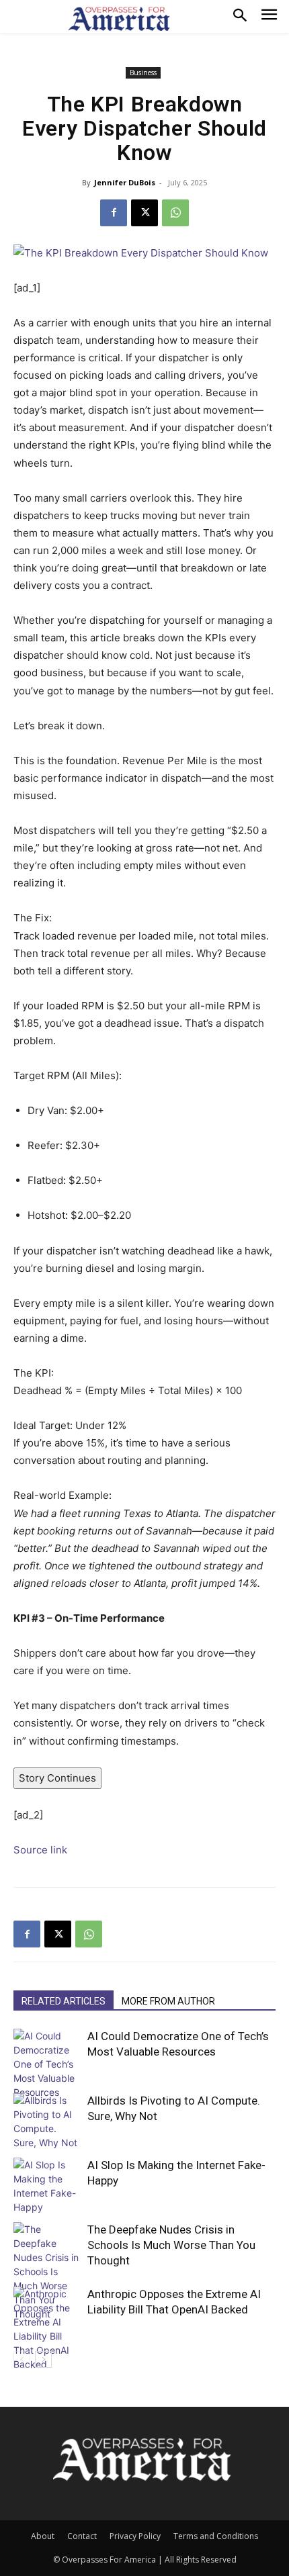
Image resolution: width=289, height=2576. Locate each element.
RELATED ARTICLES (64, 2001)
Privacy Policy (135, 2536)
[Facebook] (114, 213)
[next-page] (43, 2359)
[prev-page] (22, 2359)
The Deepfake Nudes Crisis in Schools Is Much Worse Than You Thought (171, 2245)
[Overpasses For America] (119, 19)
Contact (82, 2536)
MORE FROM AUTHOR (168, 2001)
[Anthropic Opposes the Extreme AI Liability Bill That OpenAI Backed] (47, 2329)
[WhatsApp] (175, 213)
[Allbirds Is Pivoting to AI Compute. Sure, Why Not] (47, 2121)
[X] (144, 213)
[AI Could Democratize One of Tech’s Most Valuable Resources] (47, 2064)
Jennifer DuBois (125, 182)
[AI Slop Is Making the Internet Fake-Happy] (47, 2186)
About (43, 2536)
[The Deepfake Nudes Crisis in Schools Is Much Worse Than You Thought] (47, 2271)
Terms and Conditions (216, 2536)
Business (143, 73)
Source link (40, 1850)
